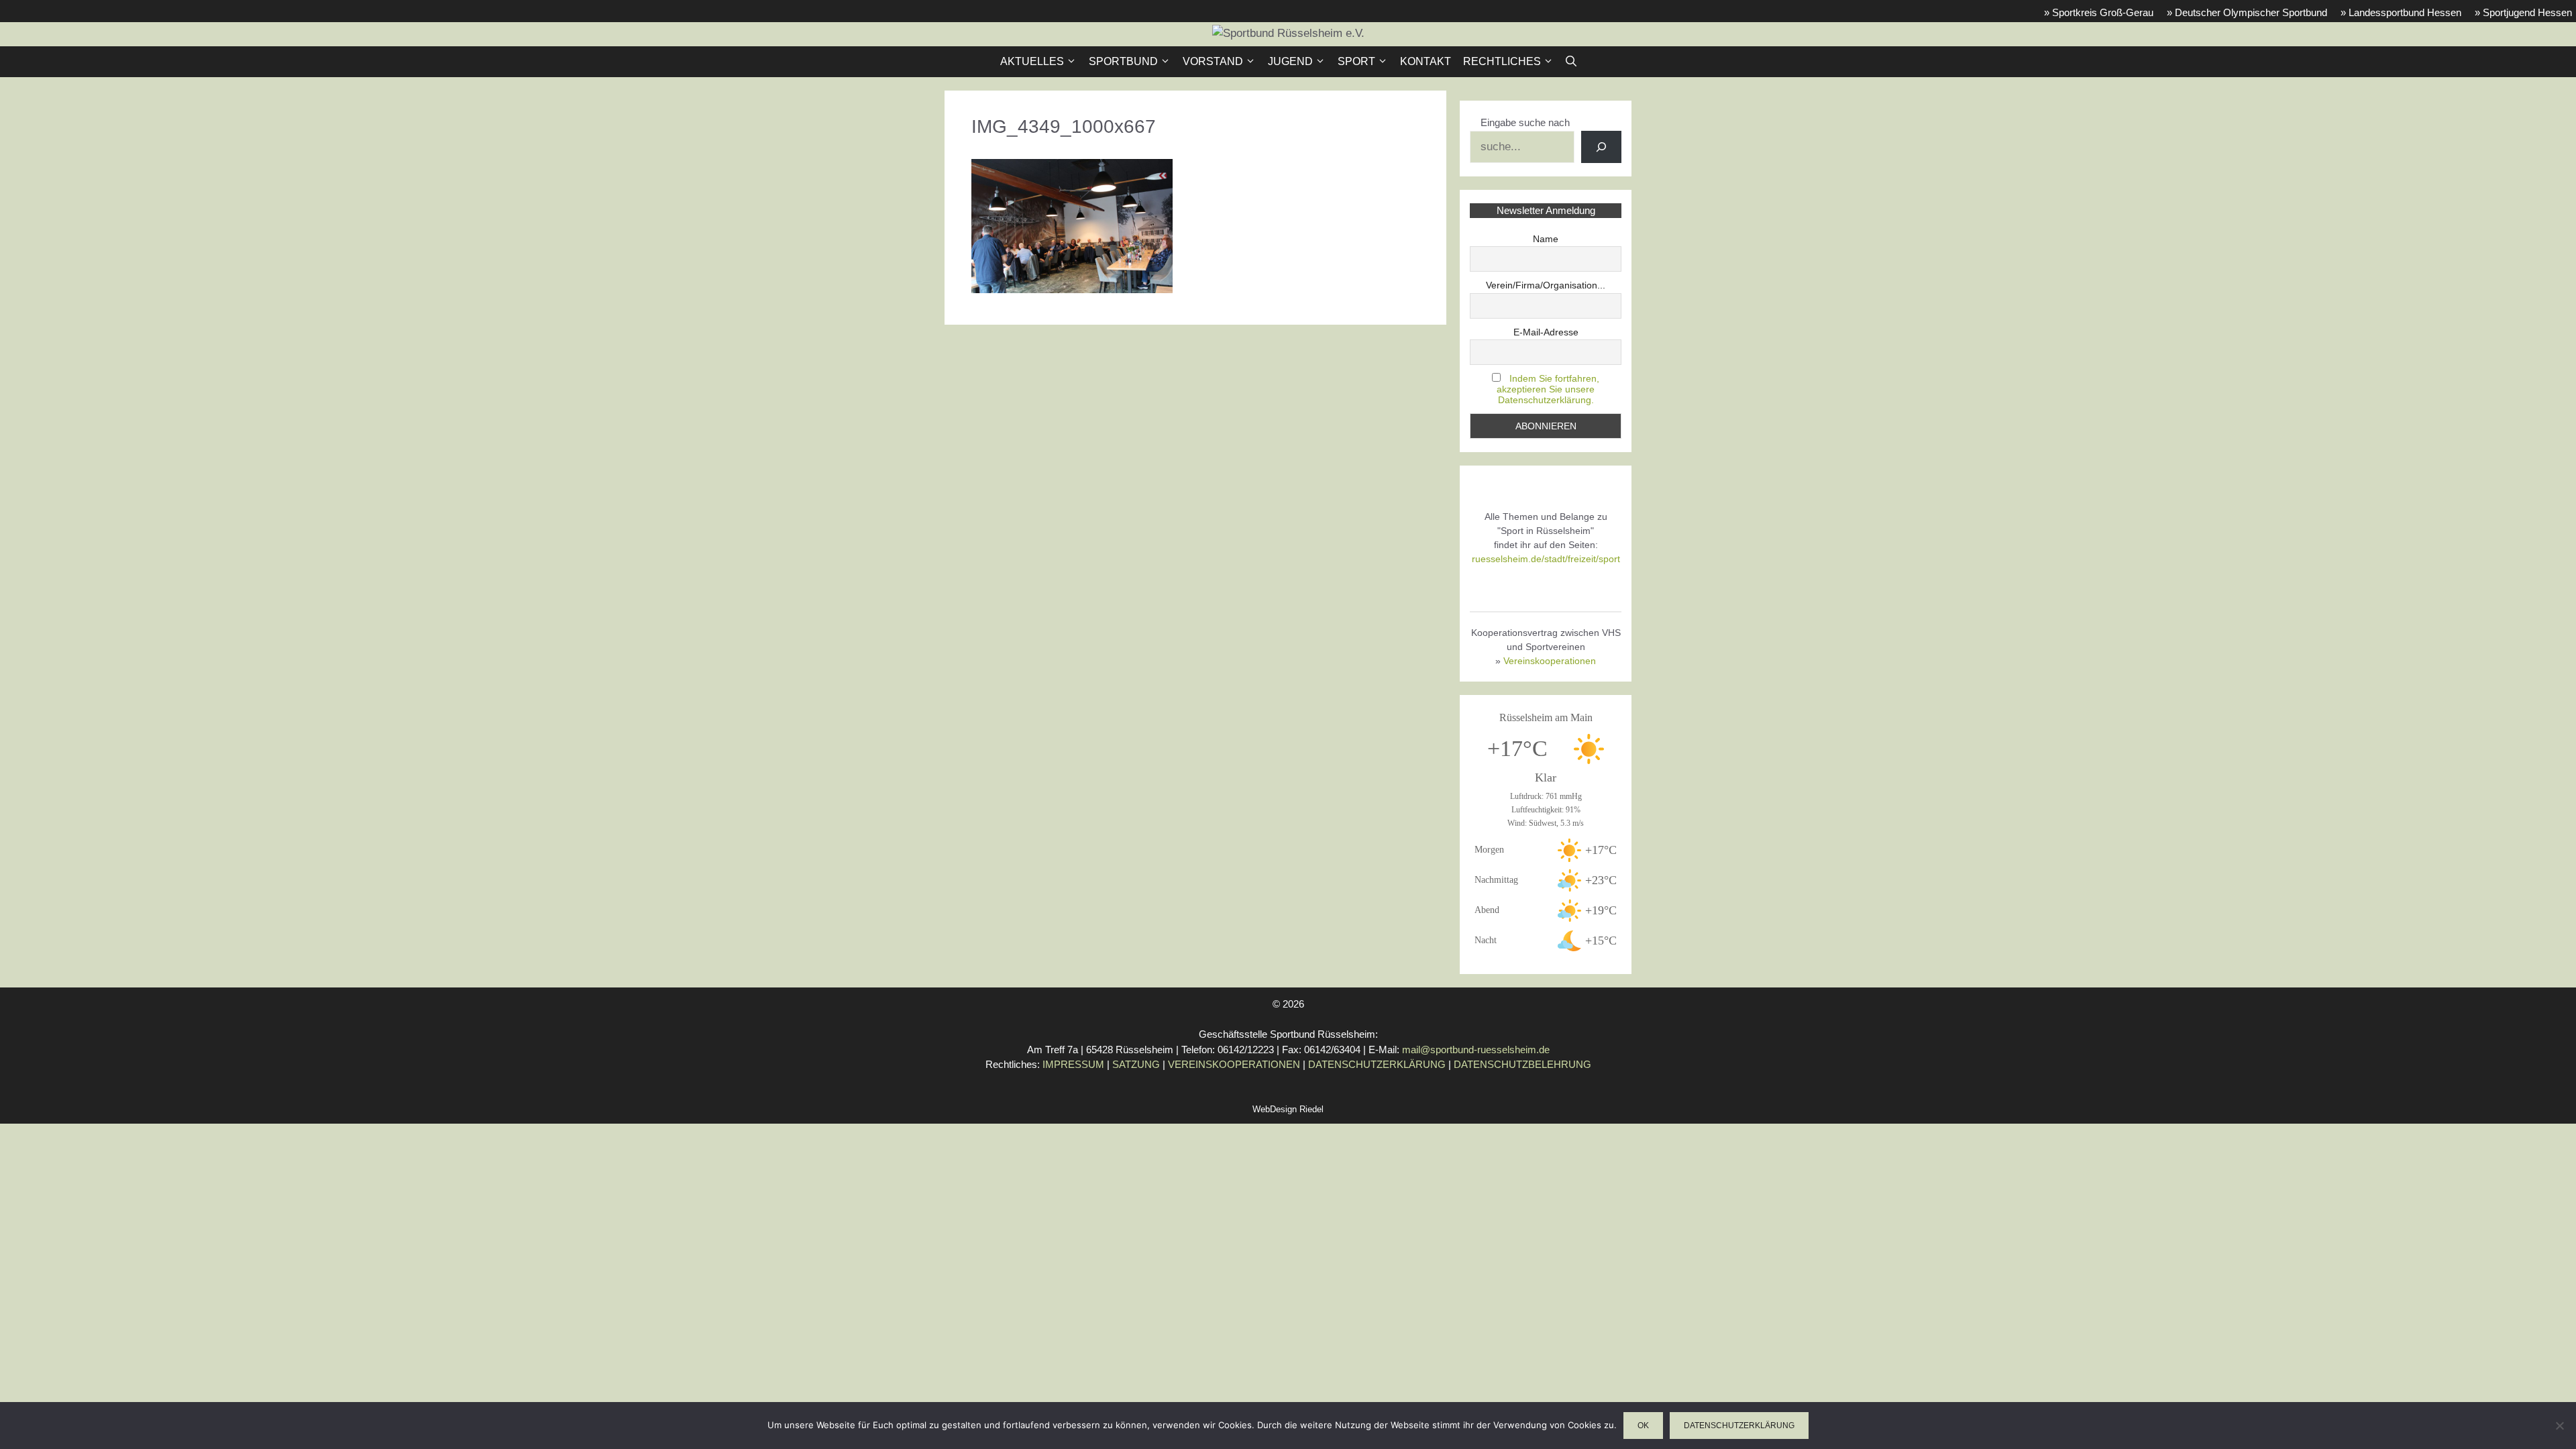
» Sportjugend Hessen (2523, 12)
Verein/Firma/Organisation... (1546, 285)
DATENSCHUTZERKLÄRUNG (1377, 1064)
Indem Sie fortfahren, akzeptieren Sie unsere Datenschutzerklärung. (1548, 389)
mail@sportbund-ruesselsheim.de (1476, 1050)
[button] (1571, 62)
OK (1643, 1426)
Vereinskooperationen (1550, 661)
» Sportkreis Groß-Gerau (2099, 12)
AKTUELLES (1032, 61)
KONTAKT (1426, 61)
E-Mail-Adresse (1546, 332)
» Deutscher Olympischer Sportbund (2247, 12)
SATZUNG (1136, 1064)
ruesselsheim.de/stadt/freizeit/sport (1546, 559)
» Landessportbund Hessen (2401, 12)
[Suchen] (1601, 147)
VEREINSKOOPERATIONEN (1234, 1064)
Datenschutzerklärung (1739, 1426)
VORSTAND (1213, 61)
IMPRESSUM (1073, 1064)
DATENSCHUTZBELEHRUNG (1522, 1064)
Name (1546, 239)
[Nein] (2559, 1426)
